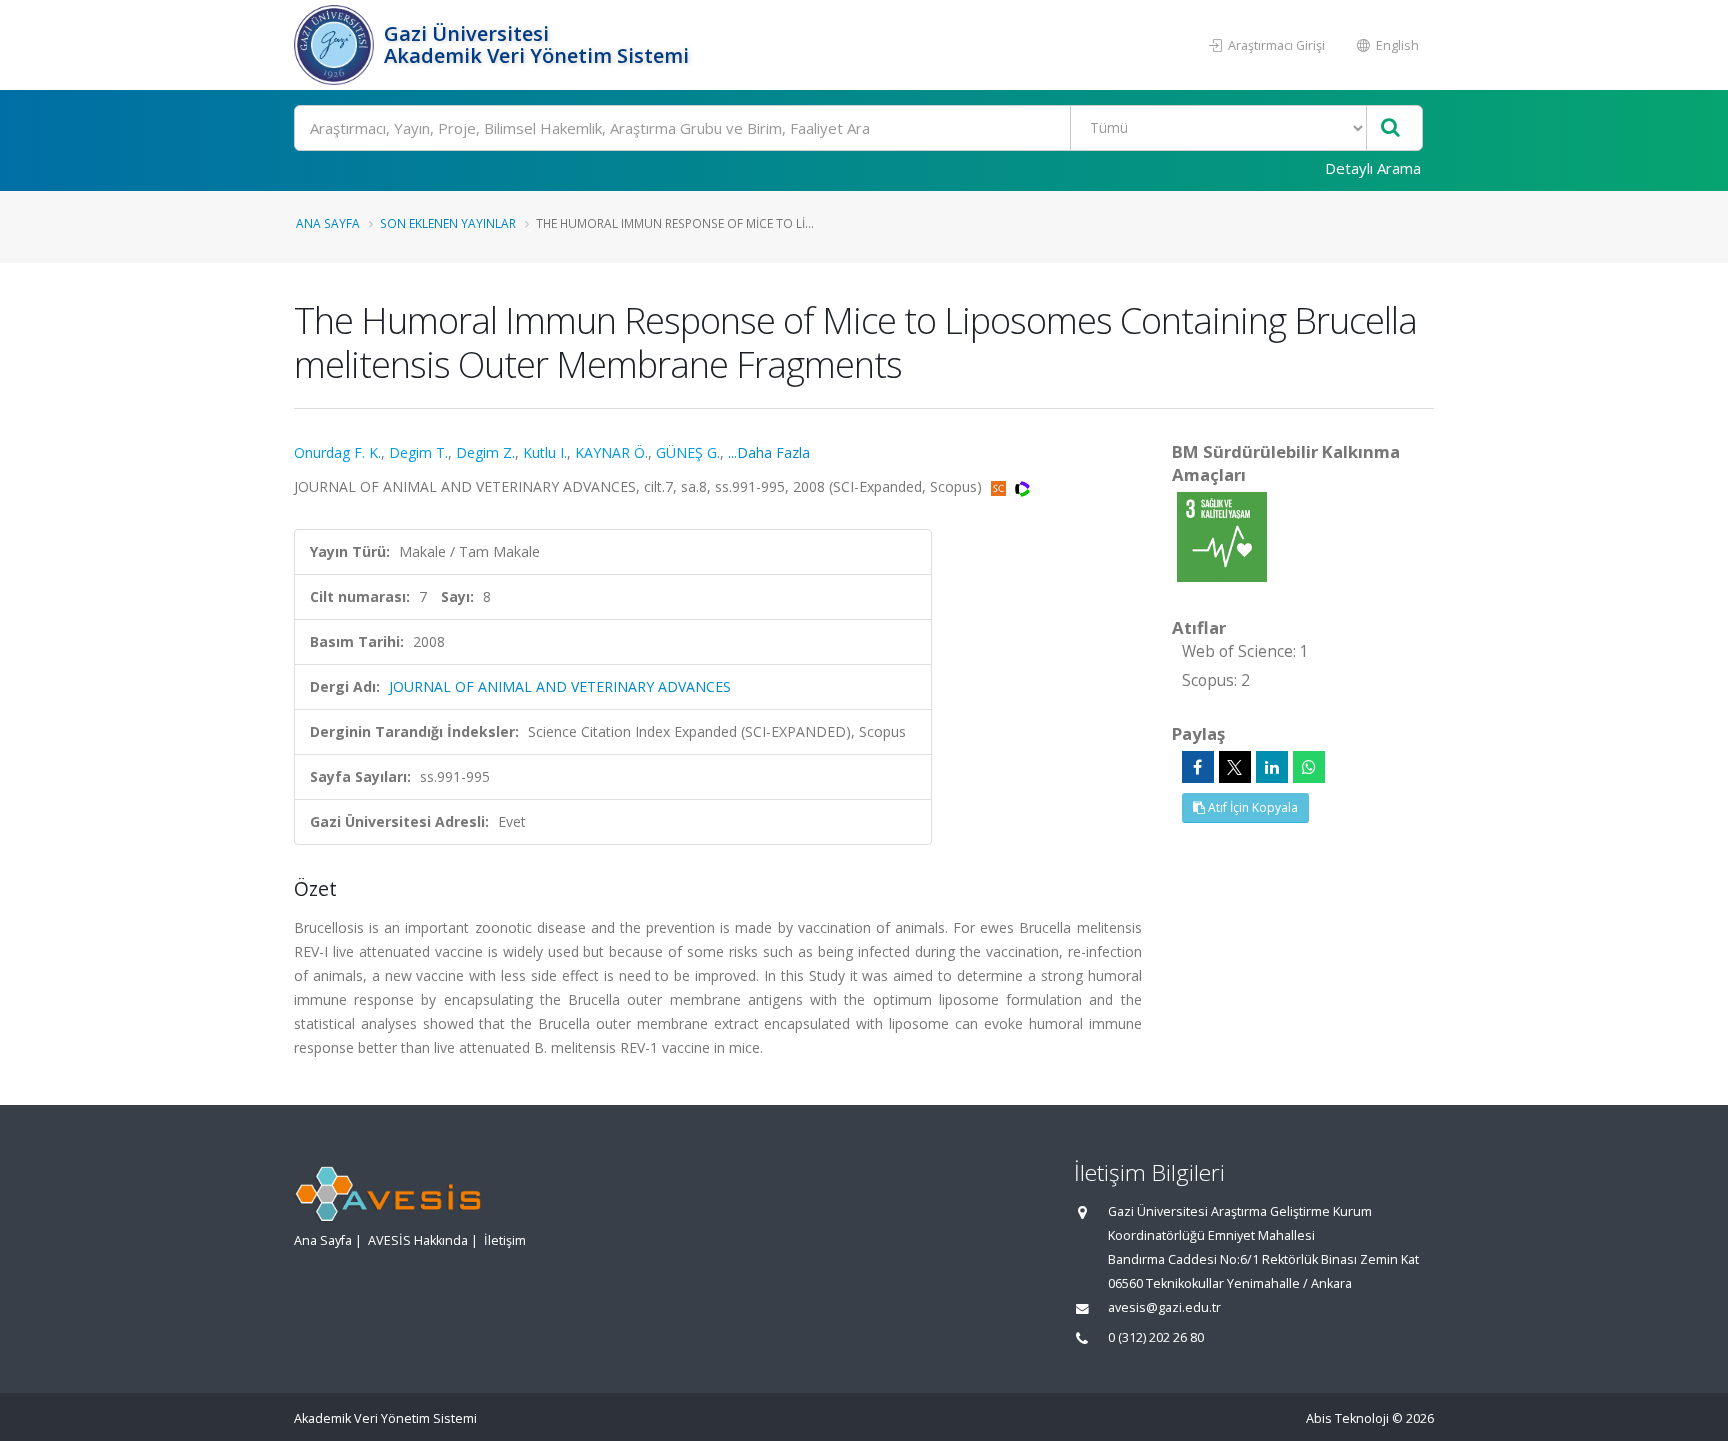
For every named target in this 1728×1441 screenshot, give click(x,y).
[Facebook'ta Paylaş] (1198, 767)
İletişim (505, 1240)
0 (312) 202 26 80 (1156, 1337)
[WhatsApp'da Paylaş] (1309, 767)
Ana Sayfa (328, 223)
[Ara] (1390, 128)
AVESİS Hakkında (418, 1240)
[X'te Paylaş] (1235, 767)
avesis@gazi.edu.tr (1164, 1307)
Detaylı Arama (1373, 168)
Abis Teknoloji (1347, 1418)
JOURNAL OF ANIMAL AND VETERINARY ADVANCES (560, 686)
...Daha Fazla (769, 452)
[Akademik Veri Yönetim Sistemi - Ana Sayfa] (336, 45)
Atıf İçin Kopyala (1251, 807)
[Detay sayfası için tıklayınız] (1222, 535)
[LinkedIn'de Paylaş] (1272, 767)
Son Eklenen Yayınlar (448, 223)
